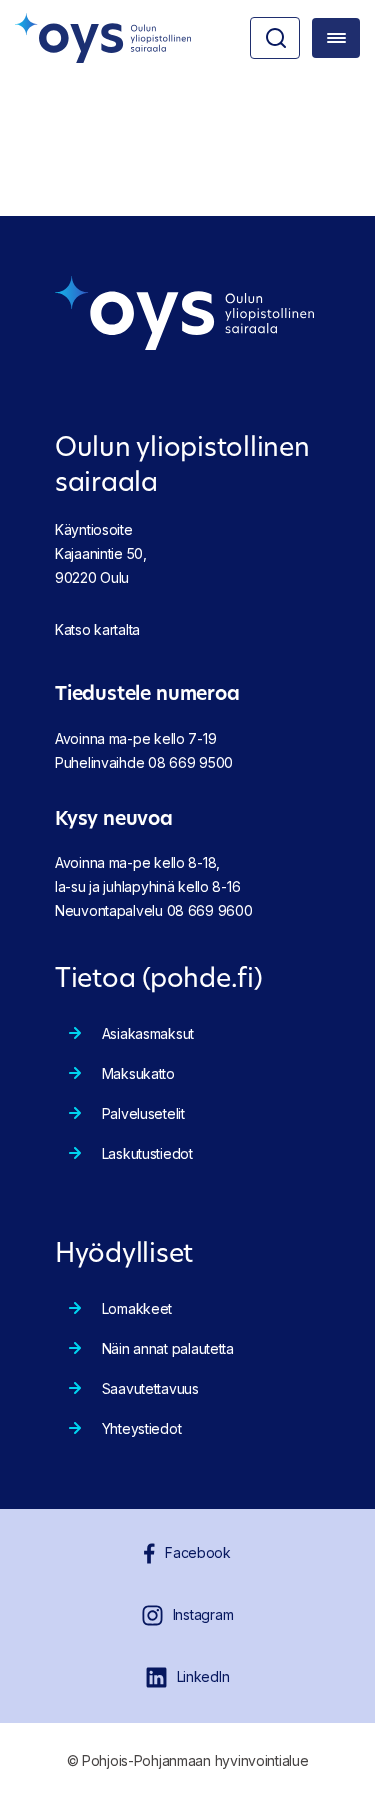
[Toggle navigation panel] (336, 38)
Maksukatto (138, 1073)
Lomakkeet (137, 1308)
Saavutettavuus (150, 1388)
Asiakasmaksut (148, 1033)
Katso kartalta (97, 629)
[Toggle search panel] (275, 38)
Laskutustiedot (147, 1153)
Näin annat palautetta (168, 1348)
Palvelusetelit (143, 1113)
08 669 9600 (210, 910)
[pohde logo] (103, 38)
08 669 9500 (190, 762)
